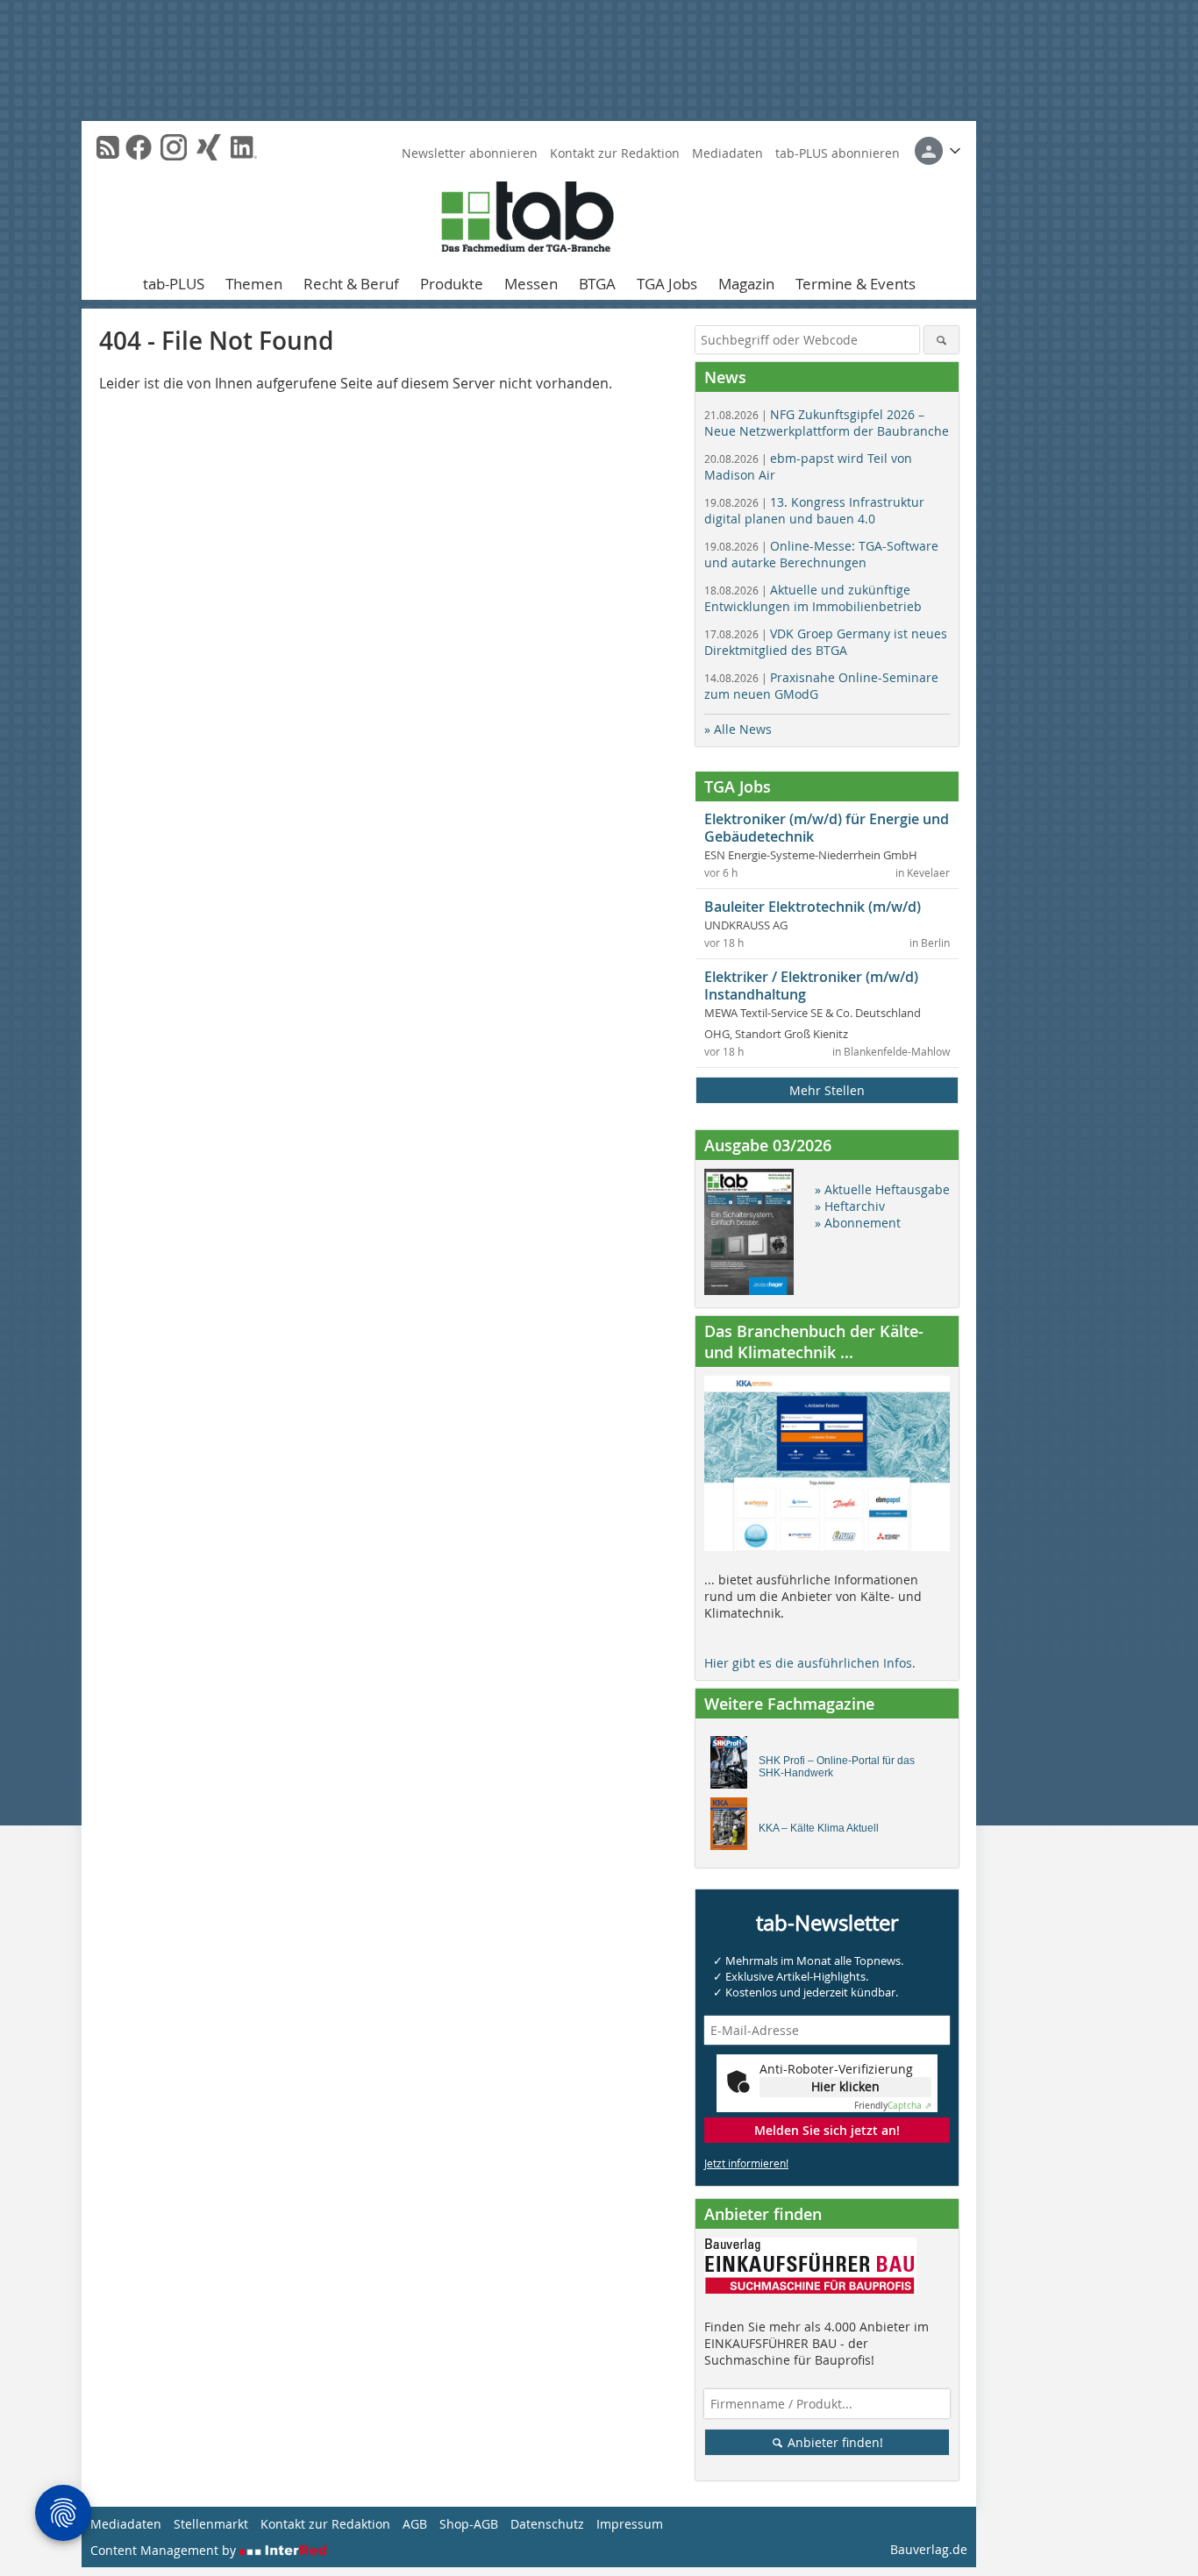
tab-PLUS (174, 284)
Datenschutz (547, 2524)
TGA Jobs (667, 284)
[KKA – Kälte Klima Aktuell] (734, 1828)
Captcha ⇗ (893, 2106)
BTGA (597, 284)
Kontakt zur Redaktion (615, 153)
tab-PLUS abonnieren (838, 153)
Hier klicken (845, 2086)
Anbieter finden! (834, 2442)
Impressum (630, 2524)
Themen (254, 284)
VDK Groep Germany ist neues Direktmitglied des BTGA (826, 642)
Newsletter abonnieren (470, 153)
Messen (531, 284)
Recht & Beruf (351, 284)
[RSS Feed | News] (108, 147)
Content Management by (165, 2550)
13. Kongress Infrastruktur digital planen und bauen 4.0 (814, 510)
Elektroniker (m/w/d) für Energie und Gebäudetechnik (827, 828)
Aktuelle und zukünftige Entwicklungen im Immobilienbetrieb (813, 598)
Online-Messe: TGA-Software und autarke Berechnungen (821, 554)
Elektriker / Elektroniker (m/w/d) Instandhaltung (811, 986)
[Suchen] (941, 340)
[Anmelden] (938, 151)
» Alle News (738, 729)
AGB (415, 2524)
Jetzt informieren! (746, 2163)
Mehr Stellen (827, 1090)
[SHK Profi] (734, 1767)
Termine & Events (856, 284)
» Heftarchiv (850, 1206)
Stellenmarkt (211, 2524)
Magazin (746, 284)
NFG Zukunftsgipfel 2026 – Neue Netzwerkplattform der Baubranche (827, 423)
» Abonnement (858, 1223)
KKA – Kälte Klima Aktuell (819, 1828)
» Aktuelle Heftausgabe (882, 1189)
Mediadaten (727, 153)
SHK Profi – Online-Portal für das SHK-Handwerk (837, 1767)
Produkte (452, 284)
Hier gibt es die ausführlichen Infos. (810, 1663)
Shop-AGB (469, 2524)
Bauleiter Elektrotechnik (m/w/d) (813, 907)
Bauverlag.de (929, 2549)
